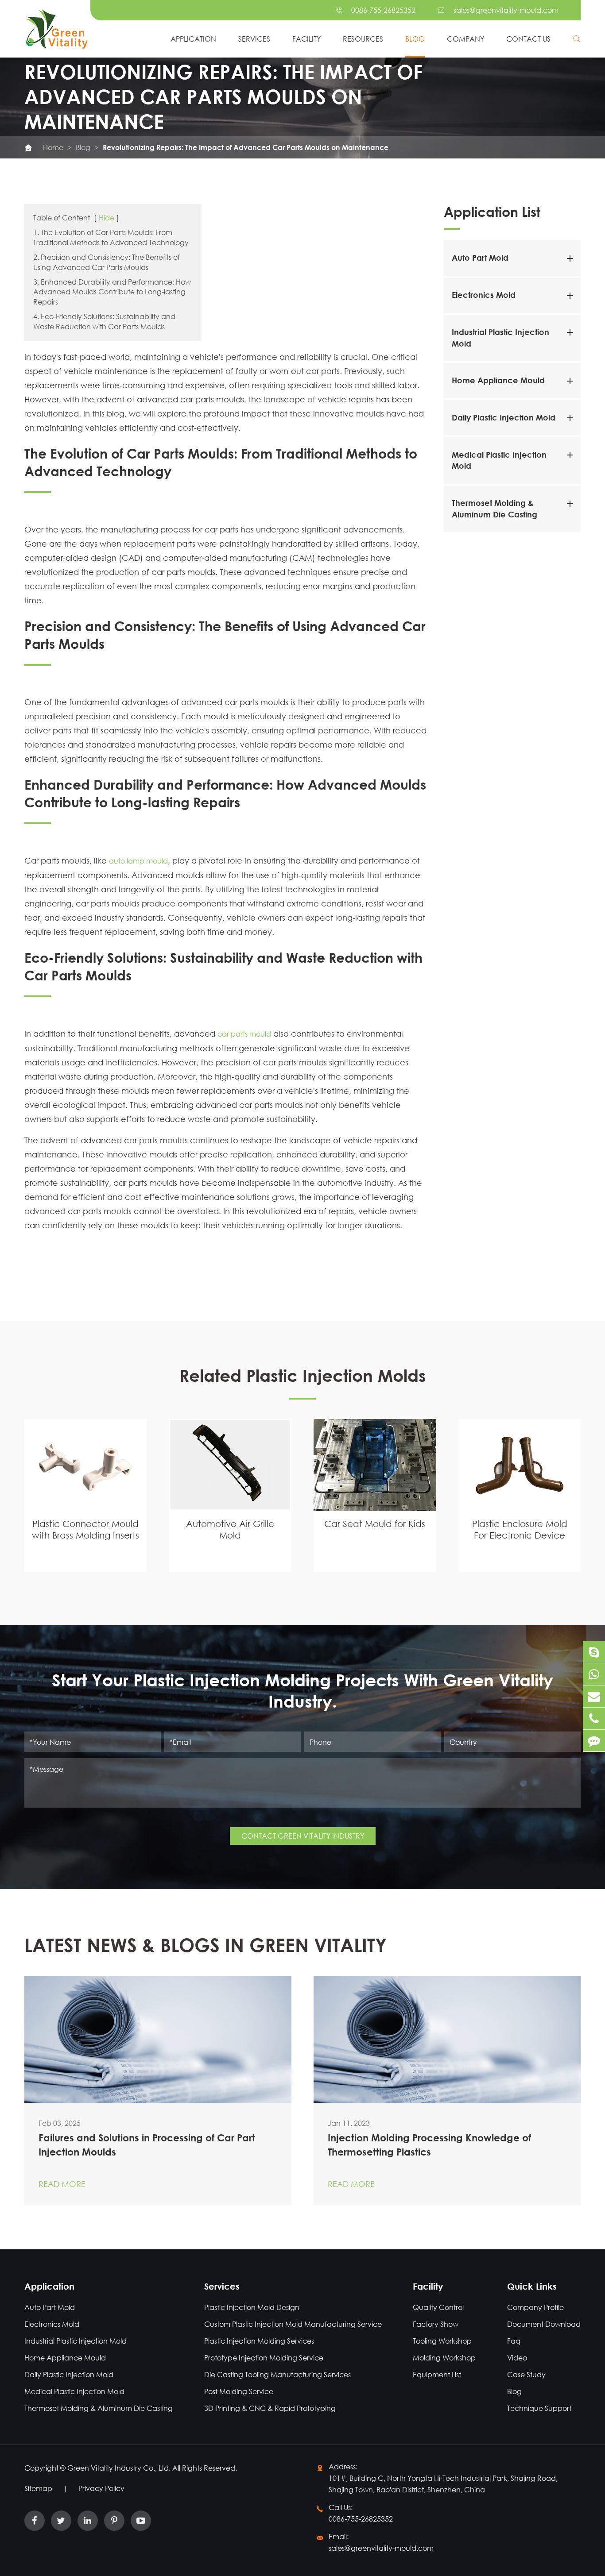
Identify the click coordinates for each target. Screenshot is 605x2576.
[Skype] (594, 1652)
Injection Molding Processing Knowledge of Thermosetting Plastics (429, 2145)
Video (517, 2358)
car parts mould (244, 1034)
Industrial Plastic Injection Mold (76, 2341)
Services (254, 39)
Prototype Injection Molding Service (264, 2358)
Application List (492, 211)
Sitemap (38, 2488)
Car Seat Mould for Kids (375, 1524)
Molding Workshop (444, 2358)
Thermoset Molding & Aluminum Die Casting (99, 2408)
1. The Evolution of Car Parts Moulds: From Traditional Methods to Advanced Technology (111, 237)
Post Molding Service (239, 2391)
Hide (107, 218)
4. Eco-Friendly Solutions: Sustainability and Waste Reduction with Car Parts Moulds (104, 321)
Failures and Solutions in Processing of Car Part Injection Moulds (147, 2145)
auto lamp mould (138, 861)
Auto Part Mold (480, 258)
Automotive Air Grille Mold (230, 1529)
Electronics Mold (484, 295)
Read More (62, 2184)
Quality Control (438, 2307)
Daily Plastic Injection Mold (504, 418)
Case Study (526, 2374)
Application (193, 39)
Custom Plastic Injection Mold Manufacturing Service (293, 2324)
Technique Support (539, 2408)
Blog (415, 39)
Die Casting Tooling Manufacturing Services (277, 2374)
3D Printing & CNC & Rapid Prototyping (270, 2408)
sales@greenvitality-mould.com (506, 10)
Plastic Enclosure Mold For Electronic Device (520, 1529)
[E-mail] (594, 1696)
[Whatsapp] (594, 1674)
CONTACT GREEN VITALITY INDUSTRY (303, 1836)
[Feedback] (594, 1741)
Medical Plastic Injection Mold (74, 2391)
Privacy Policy (101, 2488)
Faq (514, 2341)
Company (465, 39)
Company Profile (535, 2307)
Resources (363, 39)
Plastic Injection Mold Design (252, 2307)
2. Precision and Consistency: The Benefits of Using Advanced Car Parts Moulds (107, 262)
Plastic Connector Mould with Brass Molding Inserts (85, 1529)
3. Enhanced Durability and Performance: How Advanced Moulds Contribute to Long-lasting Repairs (112, 292)
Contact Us (528, 39)
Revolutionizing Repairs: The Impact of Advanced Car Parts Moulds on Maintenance (246, 147)
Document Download (544, 2324)
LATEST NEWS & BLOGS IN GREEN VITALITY (206, 1945)
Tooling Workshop (442, 2341)
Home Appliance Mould (498, 381)
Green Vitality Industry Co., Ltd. (120, 2468)
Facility (306, 39)
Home (53, 147)
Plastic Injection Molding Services (259, 2341)
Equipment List (437, 2374)
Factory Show (436, 2324)
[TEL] (594, 1718)
